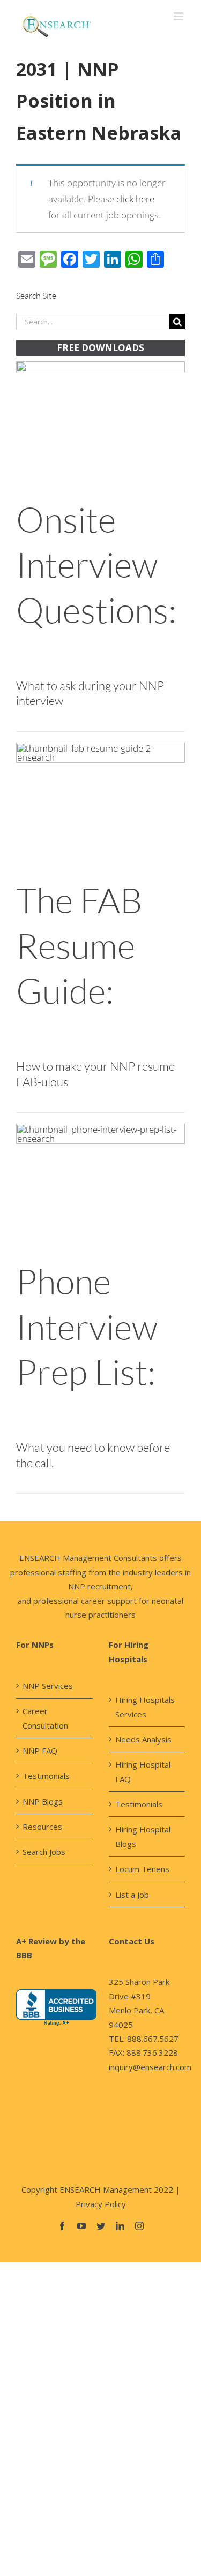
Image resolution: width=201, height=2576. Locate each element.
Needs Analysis (143, 1739)
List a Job (132, 1895)
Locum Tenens (142, 1869)
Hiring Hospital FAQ (143, 1771)
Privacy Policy (101, 2204)
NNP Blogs (43, 1801)
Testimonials (46, 1776)
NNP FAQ (40, 1751)
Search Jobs (44, 1852)
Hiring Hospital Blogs (143, 1836)
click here (135, 199)
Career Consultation (45, 1718)
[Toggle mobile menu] (179, 16)
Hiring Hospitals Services (145, 1707)
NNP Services (48, 1686)
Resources (42, 1827)
